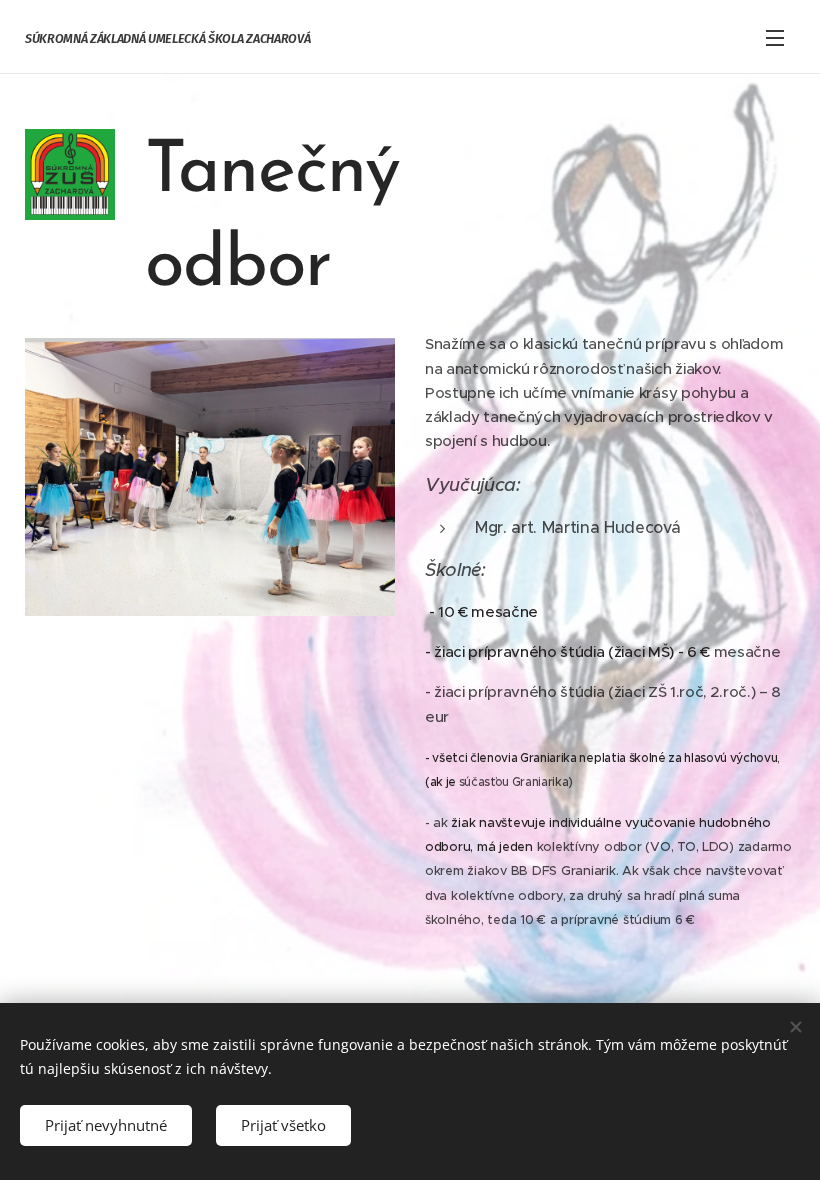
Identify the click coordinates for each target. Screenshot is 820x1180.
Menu (775, 37)
